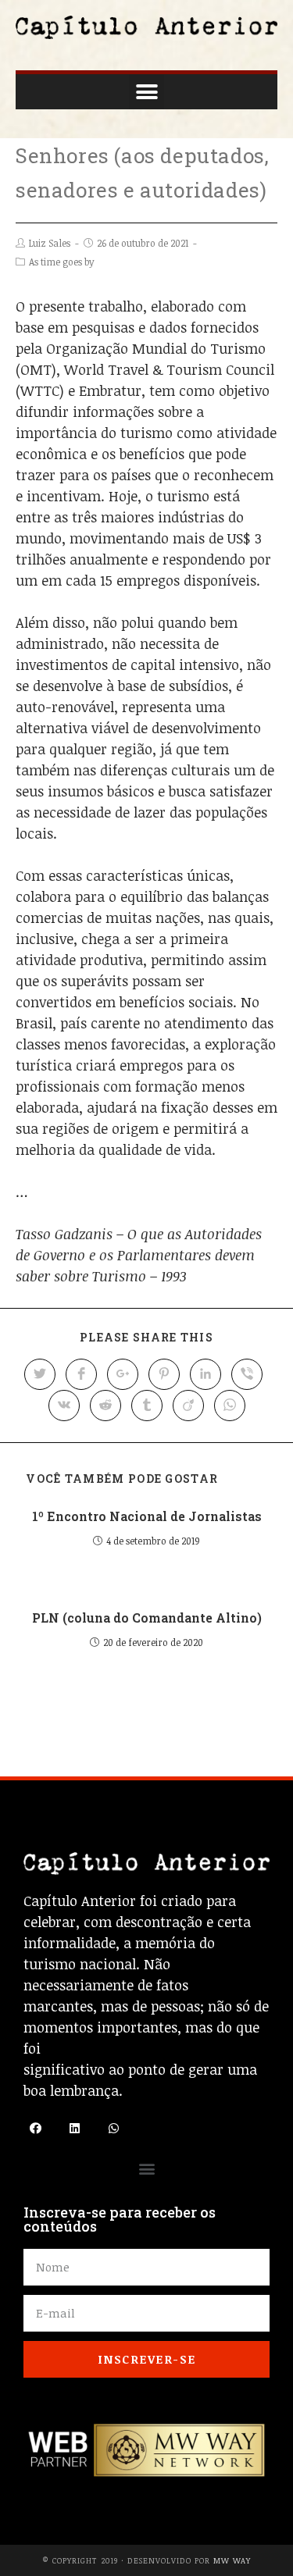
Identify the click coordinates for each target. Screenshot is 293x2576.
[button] (146, 92)
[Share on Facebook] (81, 1374)
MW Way (232, 2560)
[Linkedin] (74, 2129)
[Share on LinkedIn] (205, 1374)
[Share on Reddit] (105, 1406)
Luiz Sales (50, 243)
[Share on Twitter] (40, 1374)
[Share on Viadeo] (188, 1406)
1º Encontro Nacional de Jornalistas (147, 1516)
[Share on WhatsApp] (230, 1406)
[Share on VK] (64, 1406)
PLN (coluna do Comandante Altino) (147, 1618)
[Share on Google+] (123, 1374)
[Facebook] (35, 2129)
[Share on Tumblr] (147, 1406)
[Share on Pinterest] (164, 1374)
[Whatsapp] (113, 2129)
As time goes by (61, 262)
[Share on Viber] (247, 1374)
